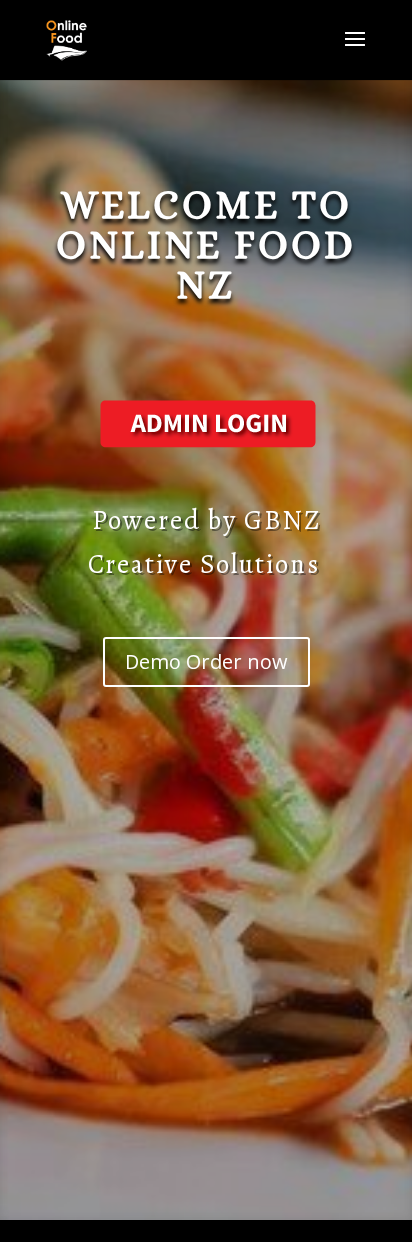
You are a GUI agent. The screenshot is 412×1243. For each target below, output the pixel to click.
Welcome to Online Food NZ (206, 244)
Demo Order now (206, 661)
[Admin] (206, 450)
